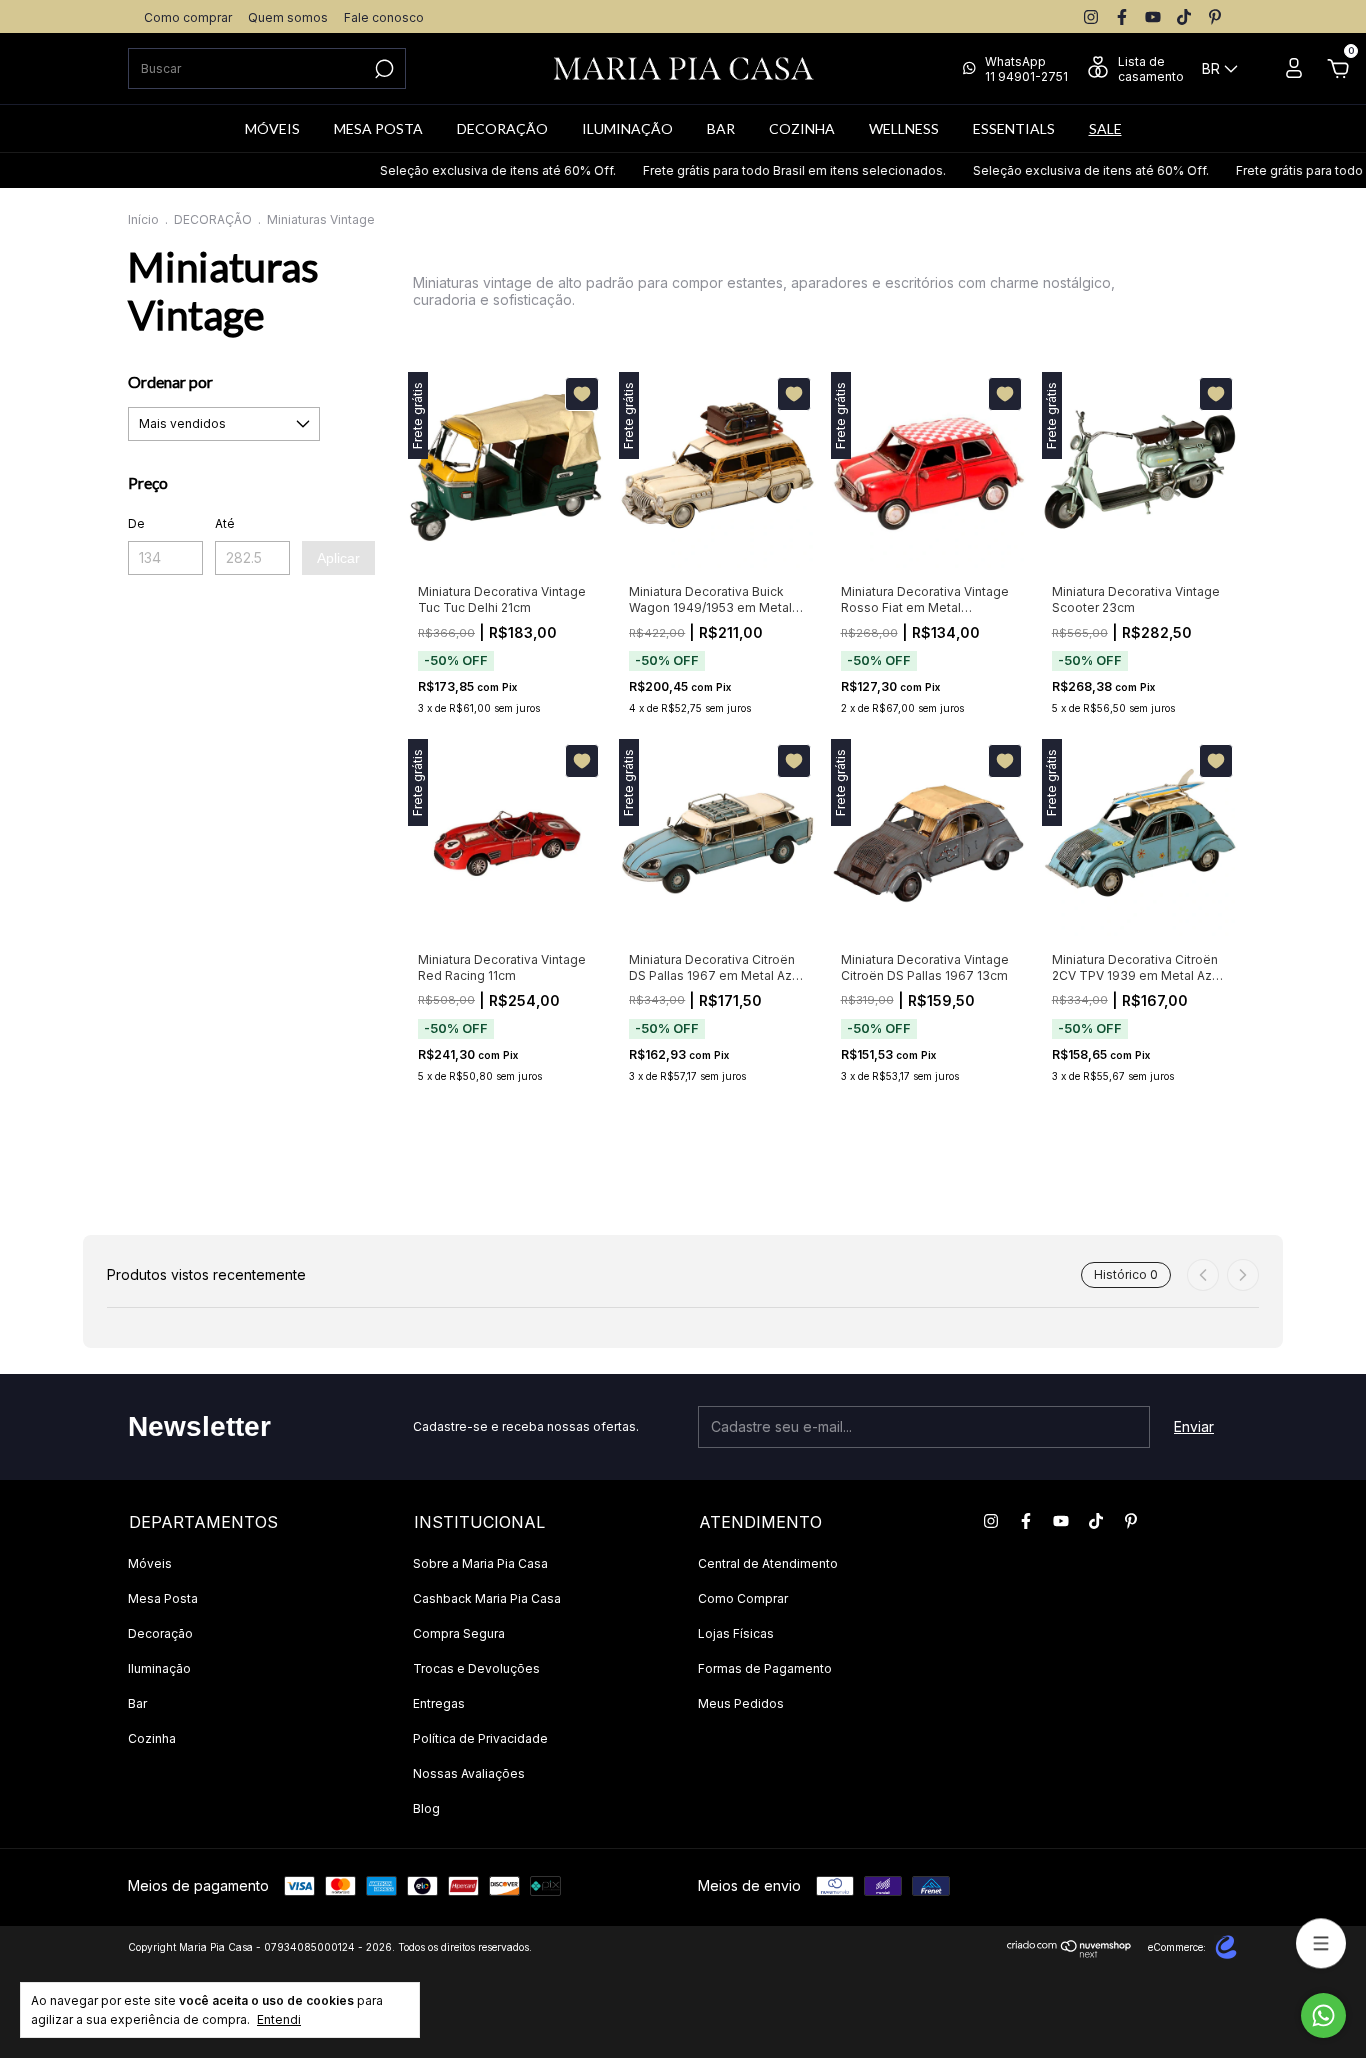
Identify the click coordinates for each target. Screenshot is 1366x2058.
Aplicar (338, 558)
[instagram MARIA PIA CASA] (1091, 17)
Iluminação (159, 1668)
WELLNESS (904, 128)
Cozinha (152, 1738)
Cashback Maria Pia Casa (487, 1598)
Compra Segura (459, 1633)
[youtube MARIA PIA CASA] (1153, 17)
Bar (137, 1703)
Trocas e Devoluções (476, 1668)
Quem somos (288, 17)
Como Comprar (743, 1598)
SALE (1105, 128)
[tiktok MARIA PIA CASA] (1184, 17)
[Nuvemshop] (1069, 1952)
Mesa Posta (163, 1598)
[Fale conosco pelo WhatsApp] (1323, 2015)
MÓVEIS (272, 128)
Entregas (439, 1703)
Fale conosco (384, 17)
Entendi (279, 2019)
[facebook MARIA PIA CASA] (1122, 17)
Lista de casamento (1151, 69)
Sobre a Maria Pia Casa (480, 1563)
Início (143, 219)
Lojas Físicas (736, 1633)
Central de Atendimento (768, 1563)
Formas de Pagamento (765, 1668)
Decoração (160, 1633)
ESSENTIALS (1014, 128)
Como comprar (188, 17)
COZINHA (802, 128)
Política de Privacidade (480, 1738)
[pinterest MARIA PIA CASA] (1215, 17)
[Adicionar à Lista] (582, 394)
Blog (426, 1808)
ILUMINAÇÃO (627, 128)
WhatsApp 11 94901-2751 (1026, 69)
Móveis (150, 1563)
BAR (721, 128)
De (136, 523)
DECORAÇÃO (502, 128)
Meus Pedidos (741, 1703)
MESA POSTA (378, 128)
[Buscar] (382, 69)
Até (225, 523)
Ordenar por (170, 381)
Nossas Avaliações (469, 1773)
